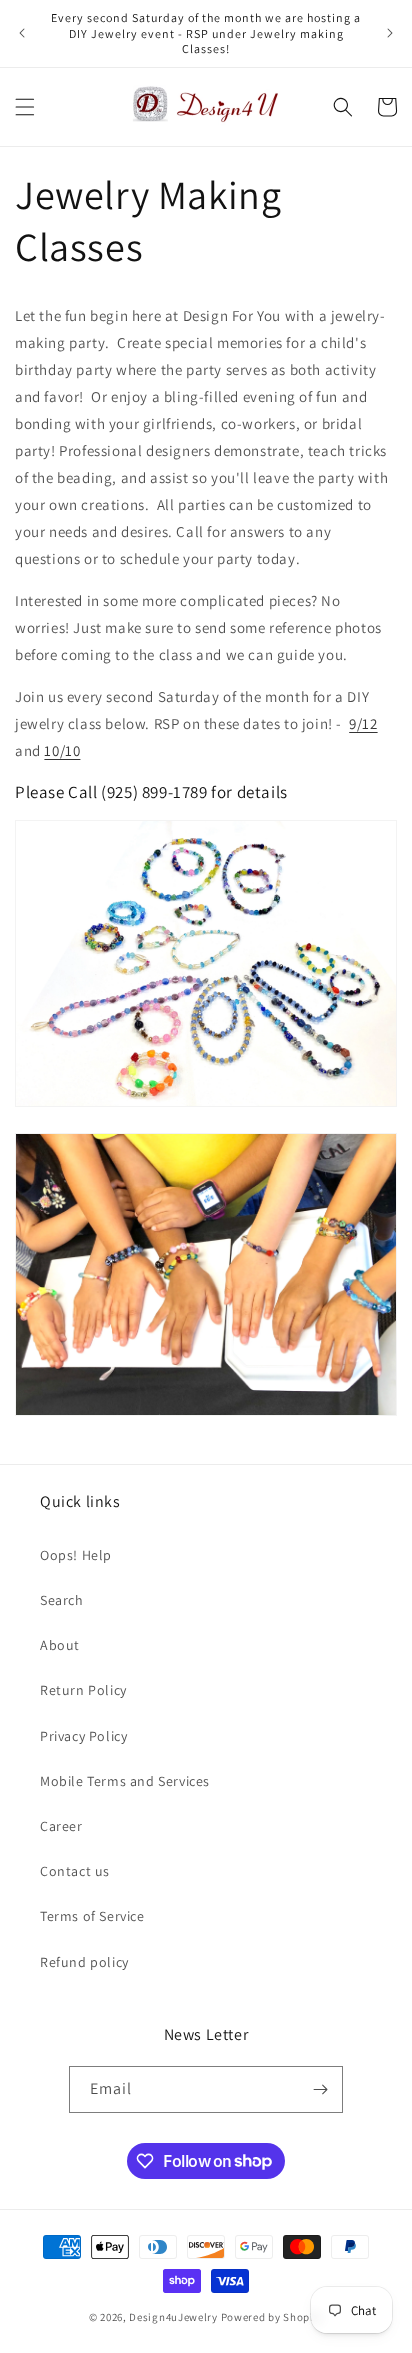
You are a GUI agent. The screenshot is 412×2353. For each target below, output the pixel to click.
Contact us (75, 1871)
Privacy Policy (83, 1736)
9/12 (363, 723)
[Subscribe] (320, 2089)
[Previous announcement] (22, 33)
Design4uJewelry (173, 2317)
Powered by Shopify (272, 2317)
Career (61, 1826)
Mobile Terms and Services (125, 1781)
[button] (25, 107)
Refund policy (84, 1962)
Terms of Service (92, 1916)
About (60, 1645)
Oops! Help (76, 1555)
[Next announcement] (390, 33)
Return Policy (83, 1690)
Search (62, 1600)
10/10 (62, 750)
